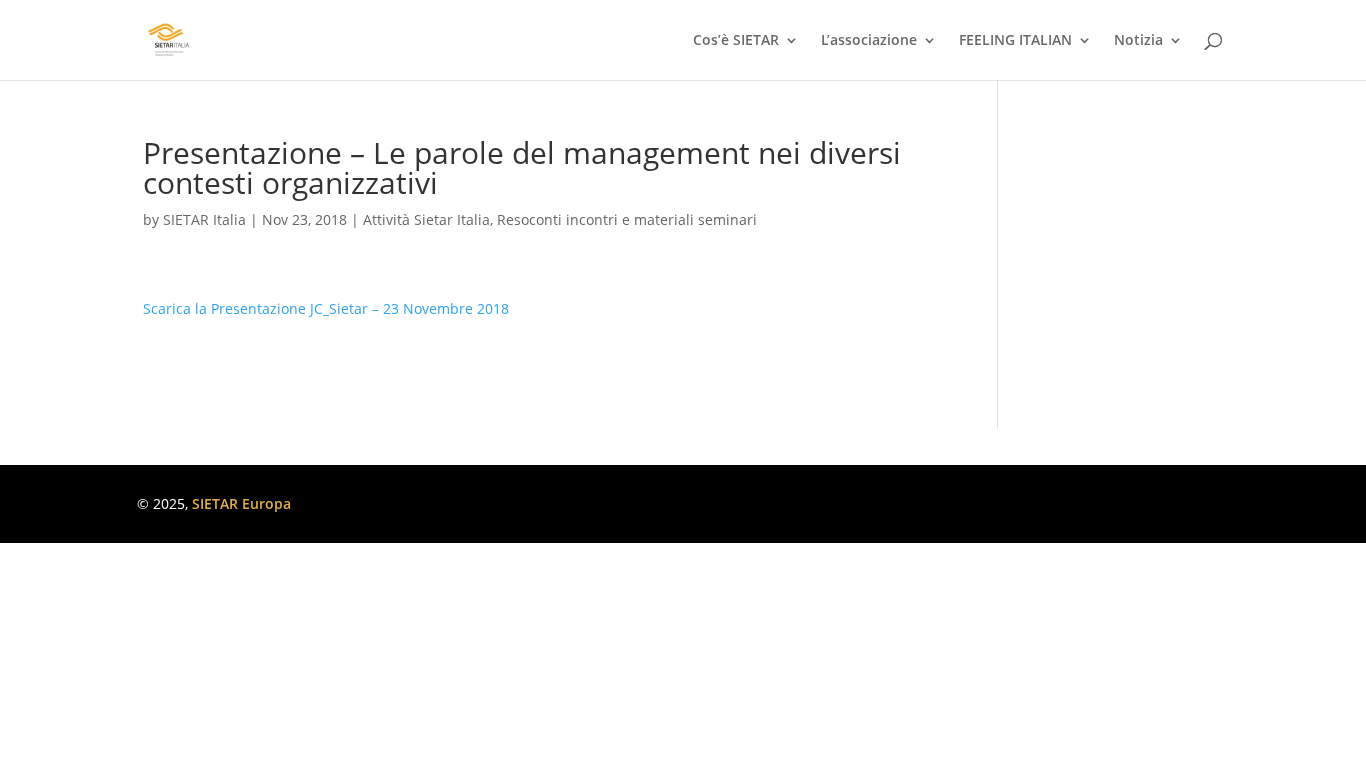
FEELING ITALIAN (1015, 41)
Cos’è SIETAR (736, 41)
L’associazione (869, 41)
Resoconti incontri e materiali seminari (627, 219)
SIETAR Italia (204, 219)
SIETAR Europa (241, 503)
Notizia (1138, 41)
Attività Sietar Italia (426, 219)
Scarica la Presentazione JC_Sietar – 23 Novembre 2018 (326, 308)
